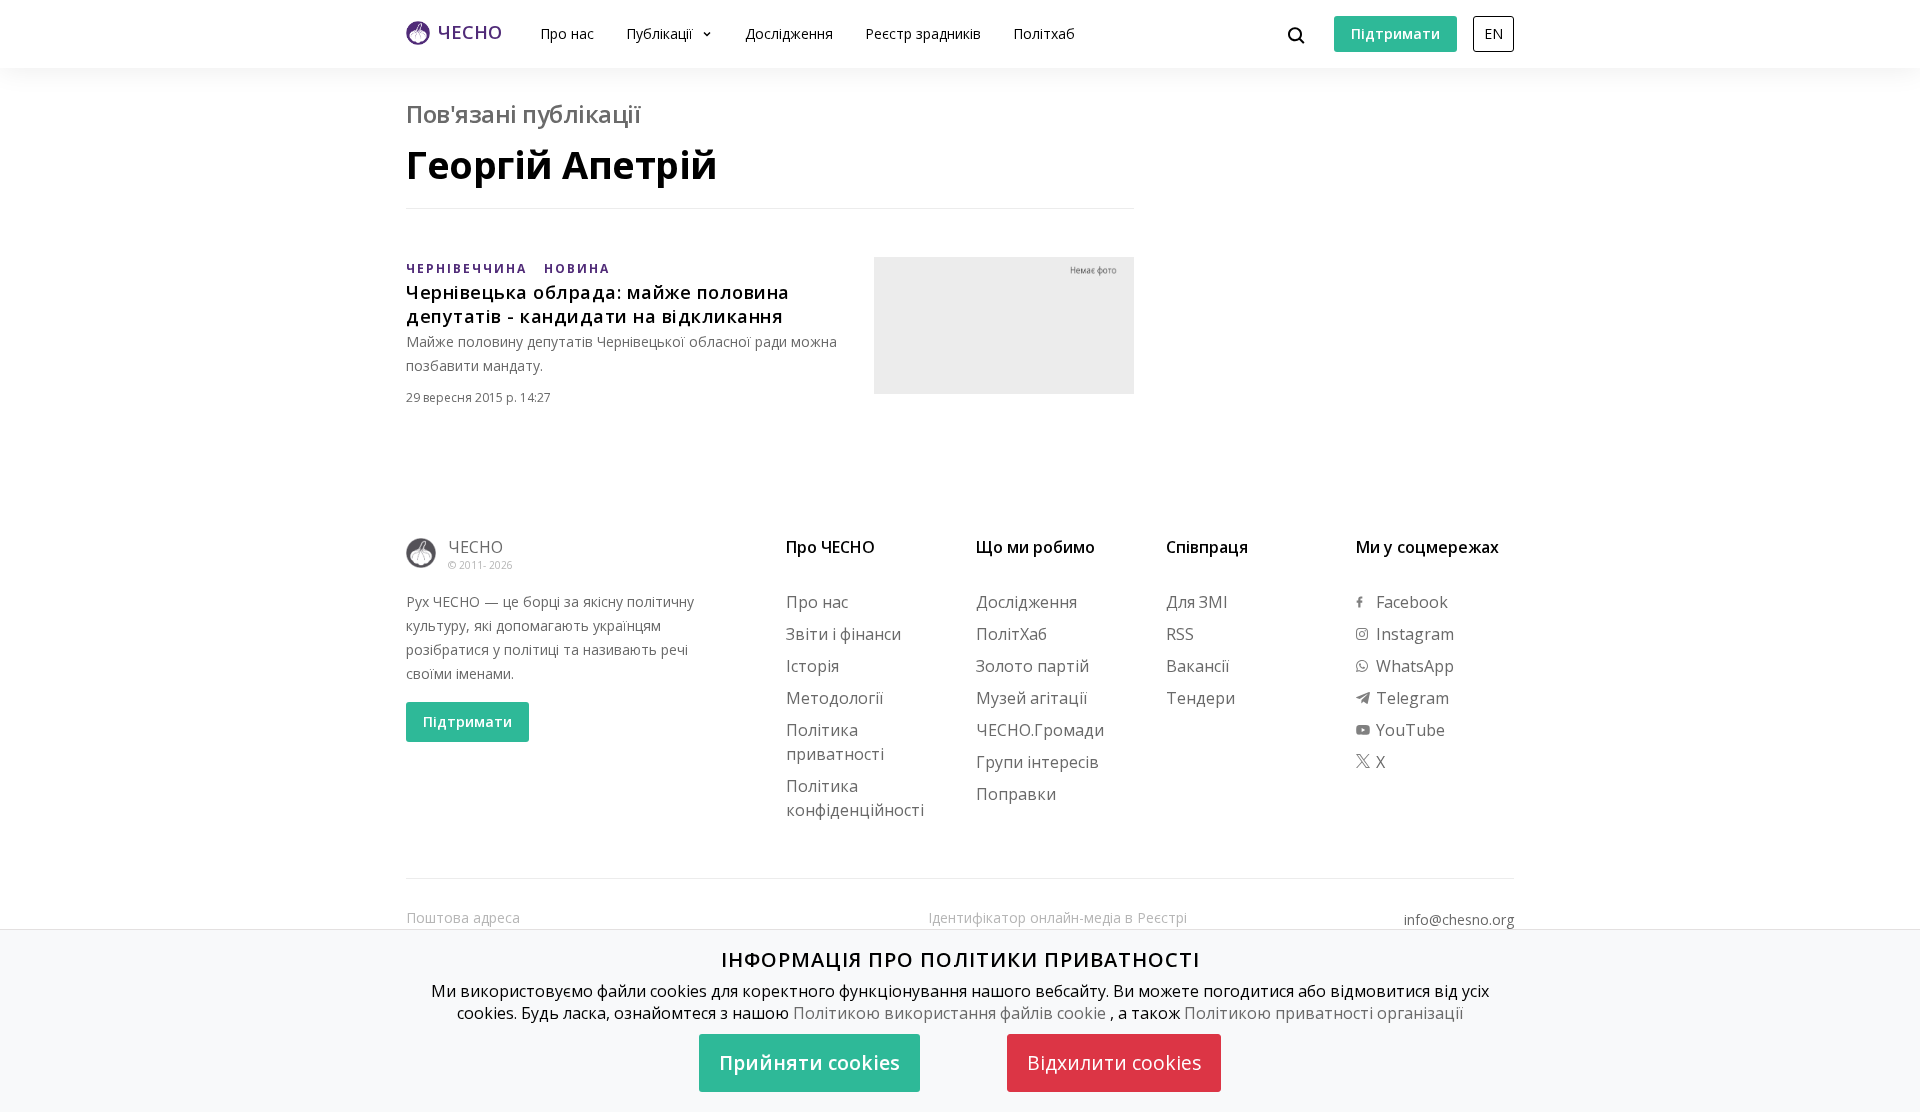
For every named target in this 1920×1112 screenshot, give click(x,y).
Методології (834, 698)
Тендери (1200, 698)
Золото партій (1032, 666)
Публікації (661, 33)
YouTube (1408, 730)
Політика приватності (835, 742)
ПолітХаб (1011, 634)
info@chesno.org (1459, 920)
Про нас (567, 33)
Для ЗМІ (1197, 602)
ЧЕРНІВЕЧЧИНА (466, 268)
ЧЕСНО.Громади (1040, 730)
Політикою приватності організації (1323, 1013)
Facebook (1410, 602)
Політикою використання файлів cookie (949, 1013)
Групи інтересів (1037, 762)
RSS (1180, 634)
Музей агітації (1031, 698)
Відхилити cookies (1114, 1062)
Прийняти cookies (809, 1062)
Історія (812, 666)
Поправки (1016, 794)
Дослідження (789, 33)
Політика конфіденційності (855, 798)
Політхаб (1044, 33)
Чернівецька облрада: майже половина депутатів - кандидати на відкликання (598, 304)
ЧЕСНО (475, 547)
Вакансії (1197, 666)
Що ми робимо (1035, 547)
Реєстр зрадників (923, 33)
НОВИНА (577, 268)
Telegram (1410, 698)
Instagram (1413, 634)
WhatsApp (1413, 666)
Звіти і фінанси (843, 634)
